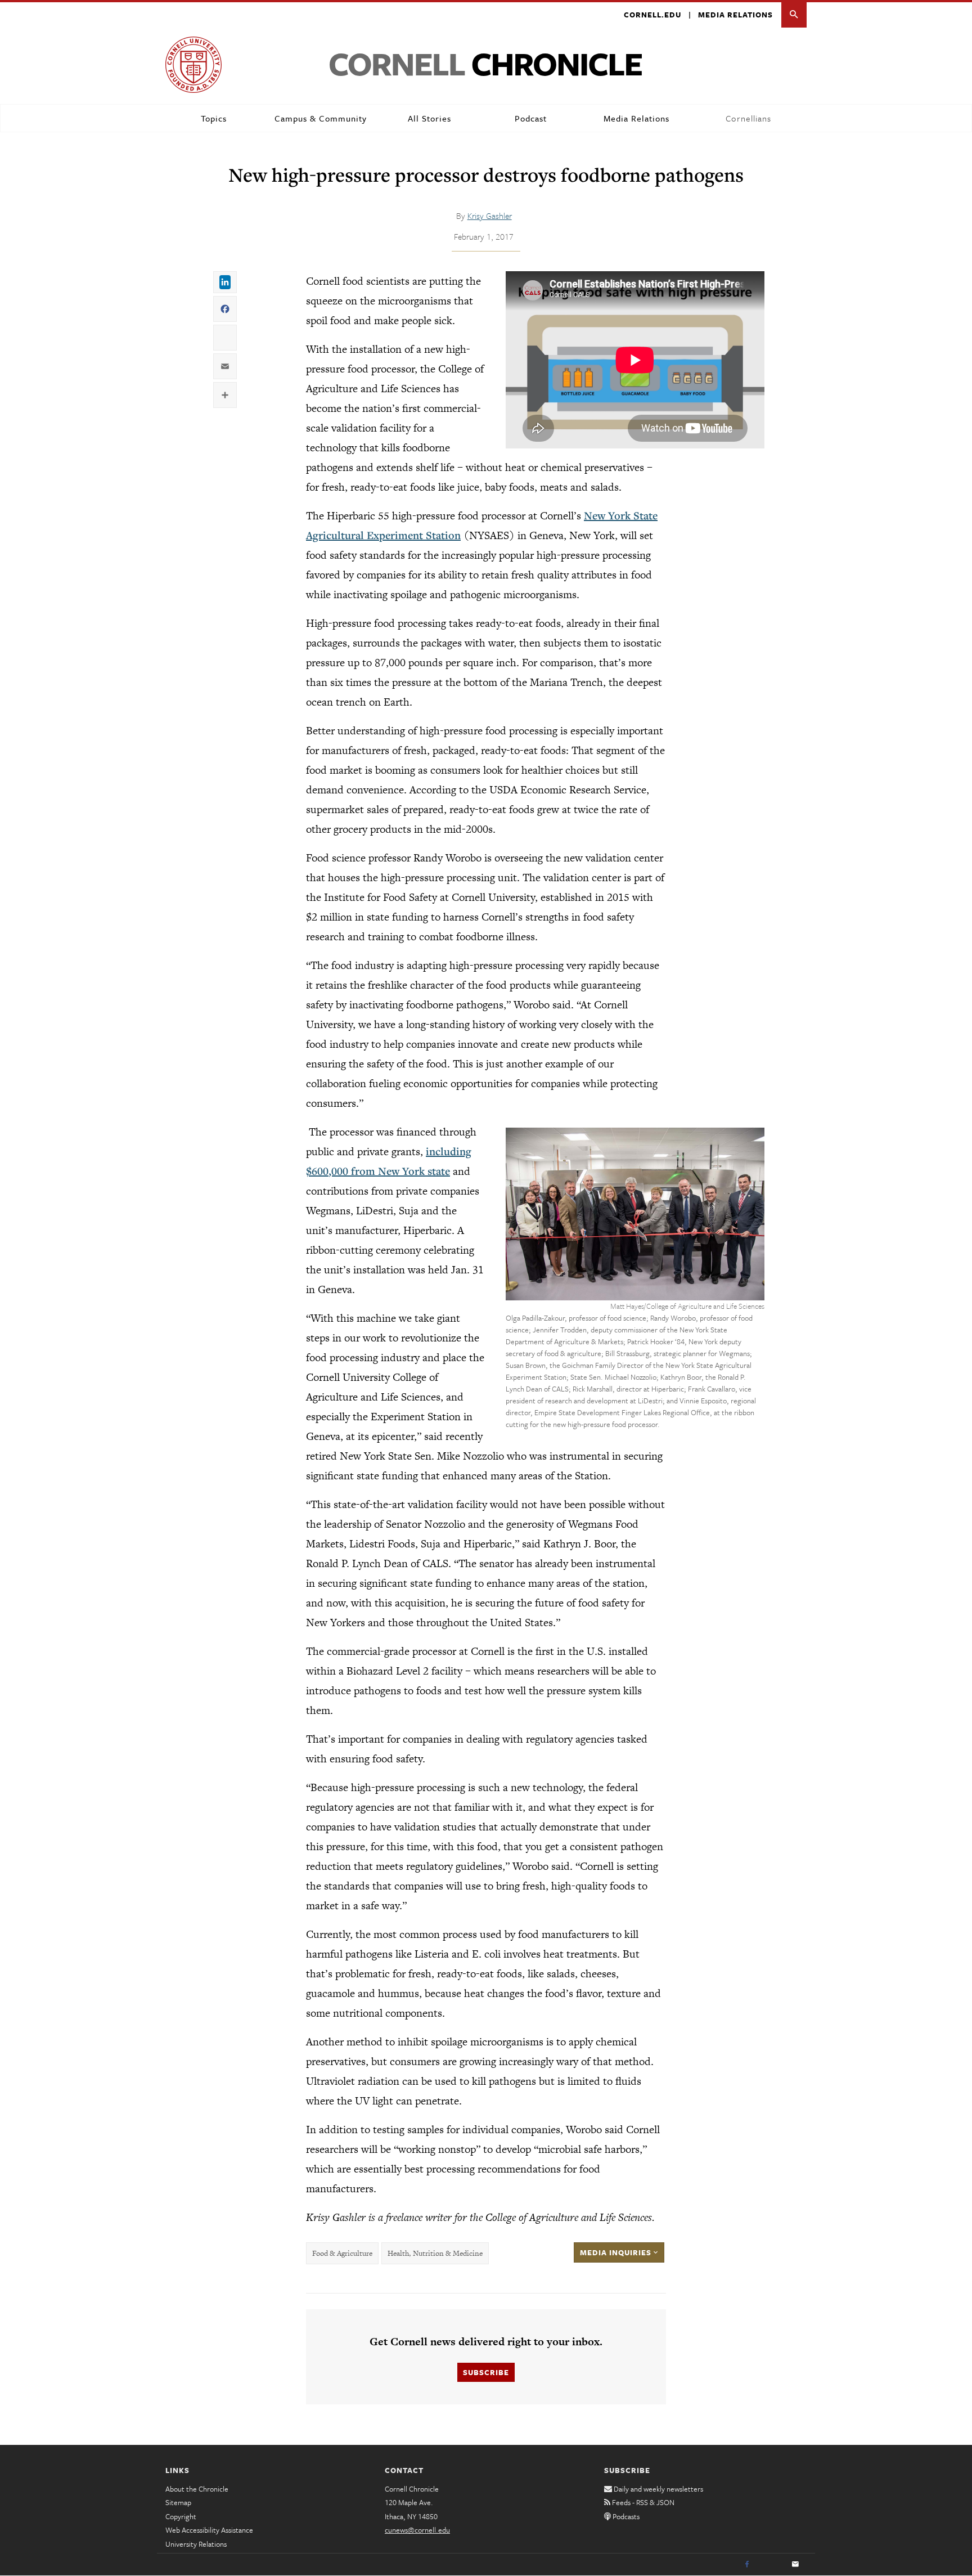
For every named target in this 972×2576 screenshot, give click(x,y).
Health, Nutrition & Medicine (435, 2253)
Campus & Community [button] (321, 118)
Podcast (531, 118)
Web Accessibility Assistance (209, 2530)
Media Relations (735, 15)
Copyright (181, 2516)
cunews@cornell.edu (417, 2530)
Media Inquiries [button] (617, 2252)
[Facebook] (747, 2565)
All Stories (429, 118)
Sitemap (178, 2502)
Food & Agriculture (342, 2253)
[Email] (795, 2565)
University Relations (196, 2544)
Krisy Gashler (490, 216)
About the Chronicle (197, 2489)
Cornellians (748, 118)
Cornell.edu (652, 15)
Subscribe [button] (486, 2372)
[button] (794, 15)
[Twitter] (771, 2565)
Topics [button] (214, 118)
